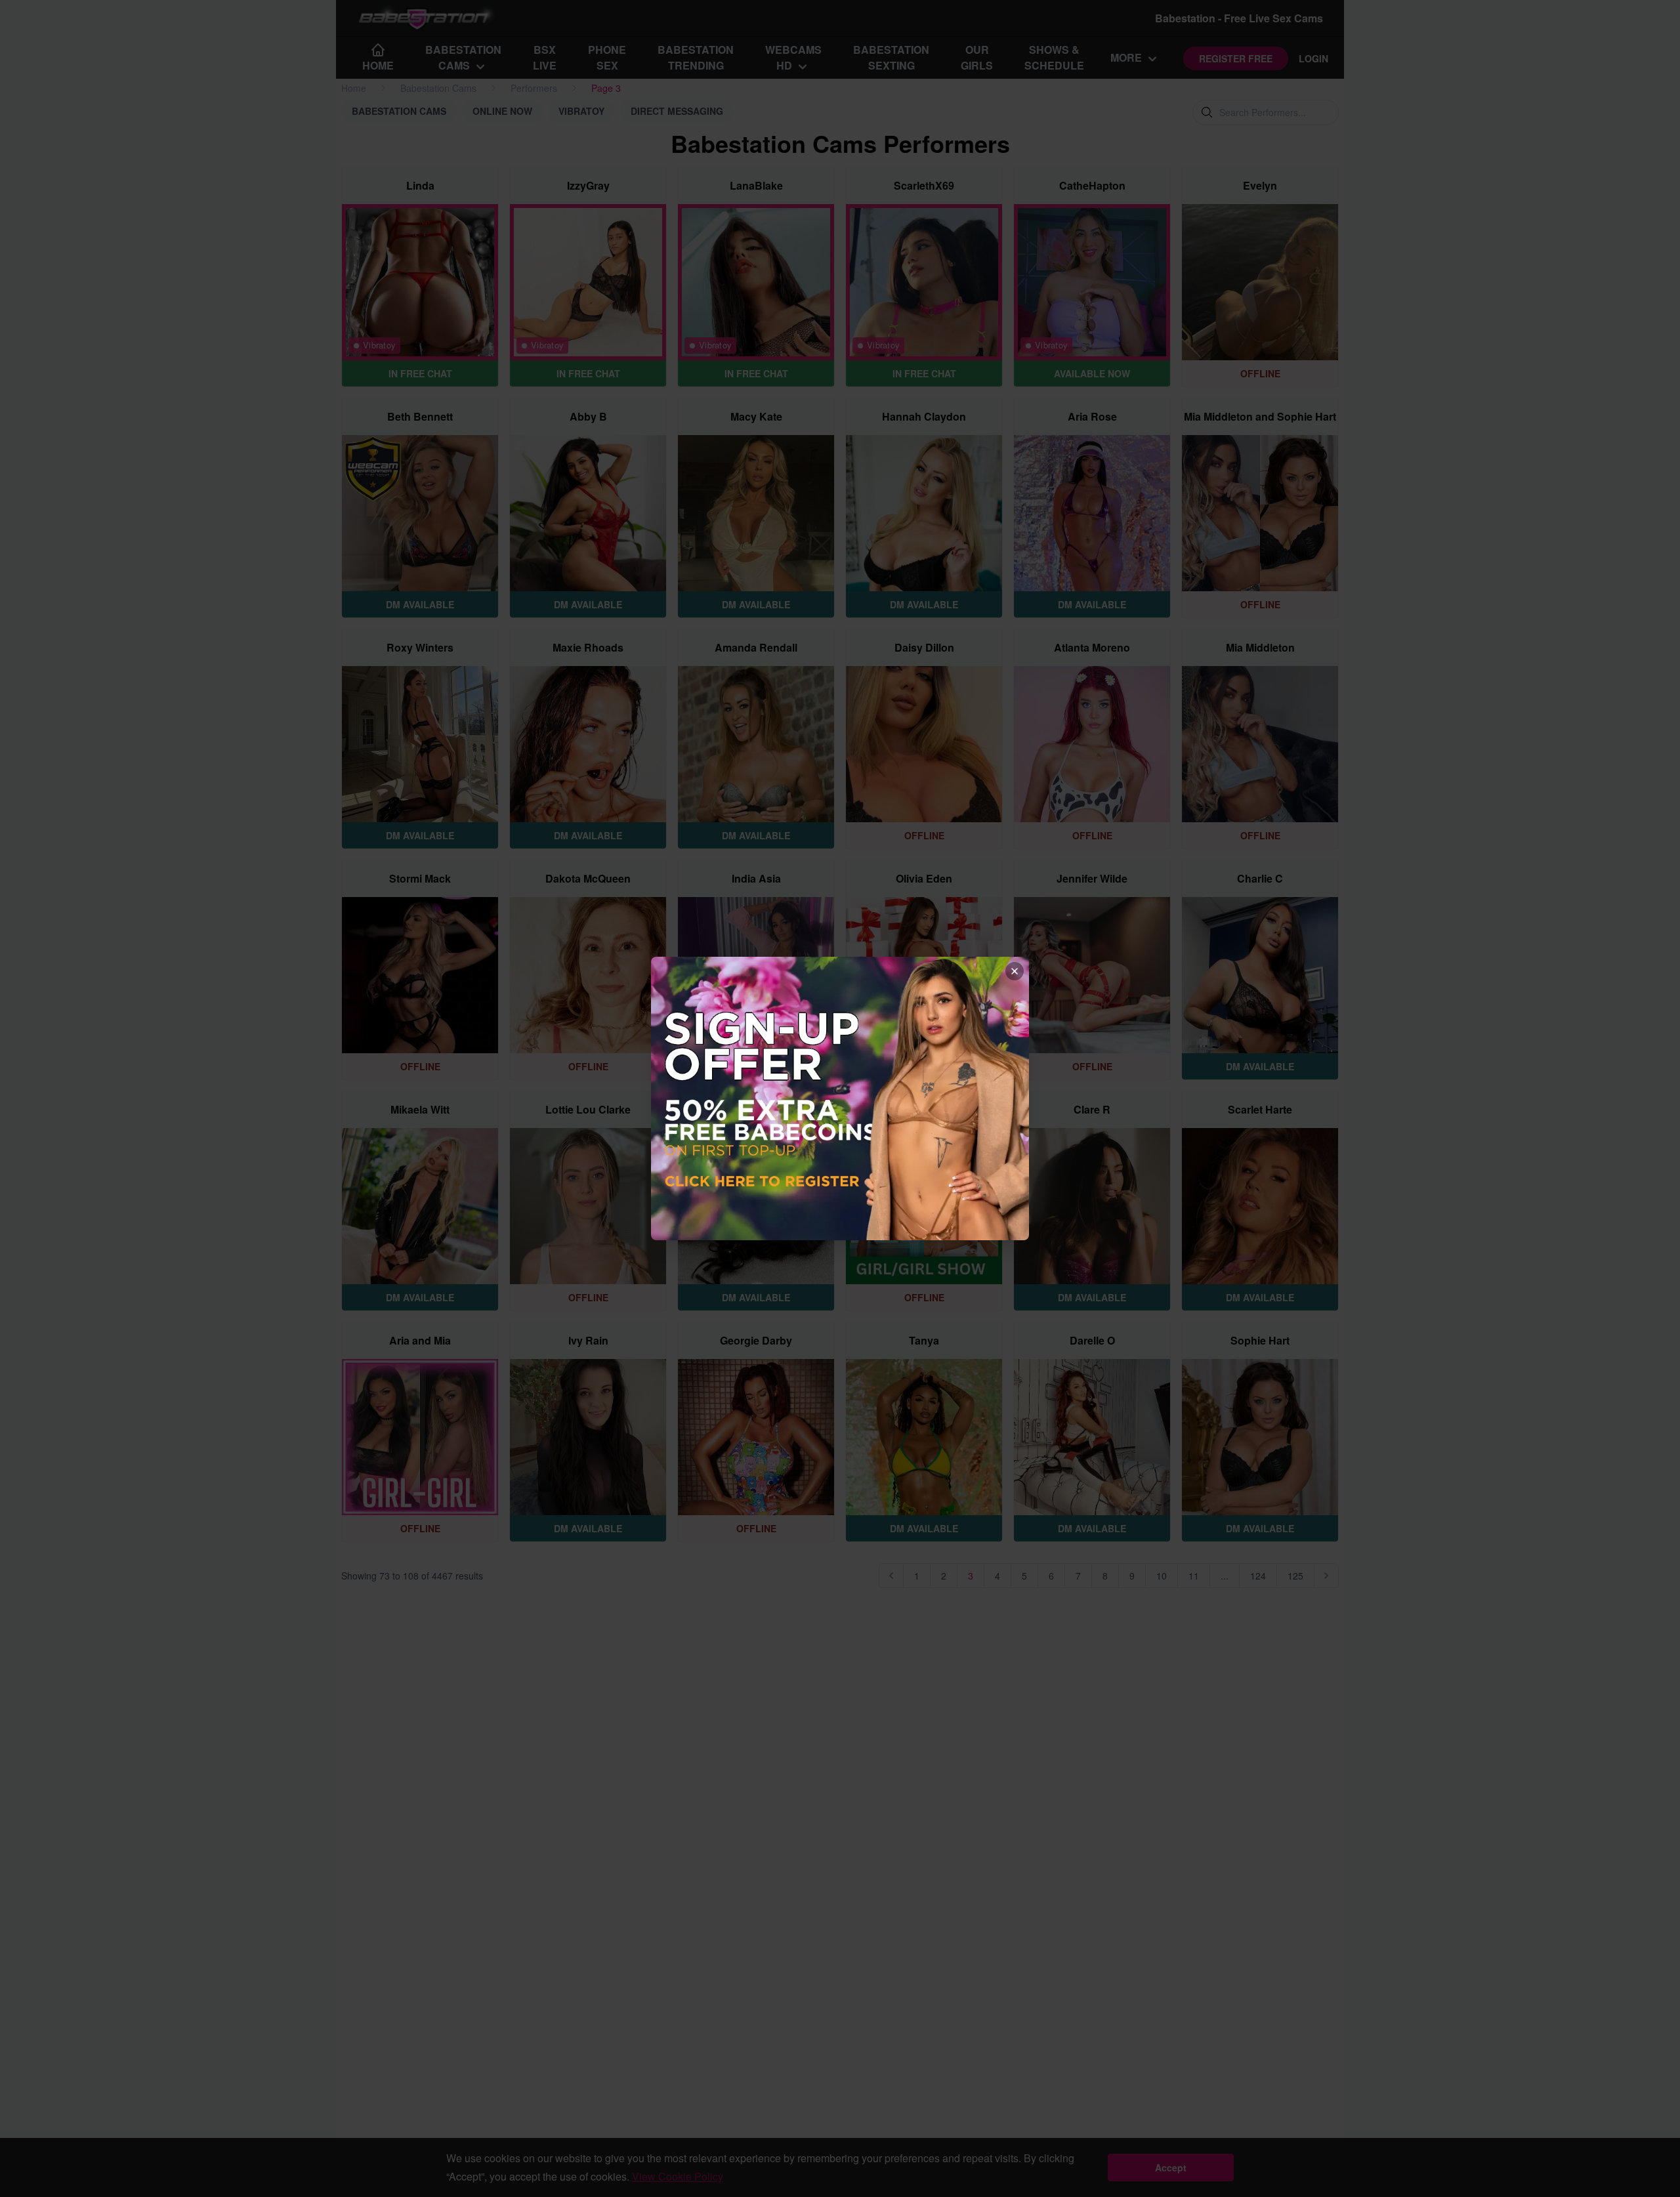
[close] (1015, 971)
